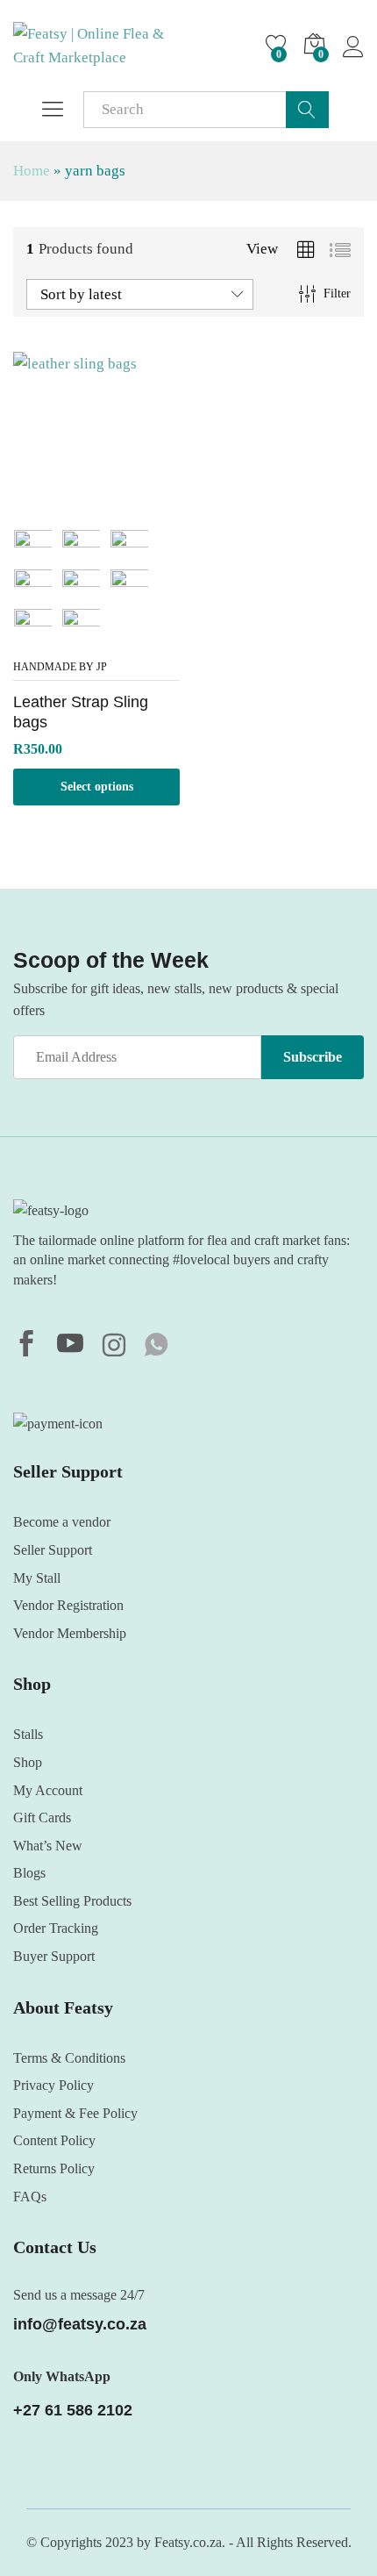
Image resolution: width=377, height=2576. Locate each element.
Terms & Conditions (69, 2058)
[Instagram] (114, 1347)
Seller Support (53, 1550)
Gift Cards (42, 1818)
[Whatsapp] (156, 1346)
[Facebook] (26, 1346)
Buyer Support (54, 1956)
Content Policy (54, 2140)
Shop (28, 1762)
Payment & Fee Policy (75, 2113)
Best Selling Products (72, 1901)
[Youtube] (70, 1346)
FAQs (30, 2197)
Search (307, 110)
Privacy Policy (53, 2085)
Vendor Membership (70, 1633)
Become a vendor (62, 1522)
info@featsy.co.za (80, 2324)
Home (32, 171)
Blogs (29, 1873)
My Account (48, 1790)
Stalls (28, 1734)
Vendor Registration (68, 1605)
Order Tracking (56, 1928)
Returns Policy (54, 2168)
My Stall (37, 1578)
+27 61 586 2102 (73, 2410)
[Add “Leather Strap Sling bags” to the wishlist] (96, 508)
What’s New (48, 1846)
